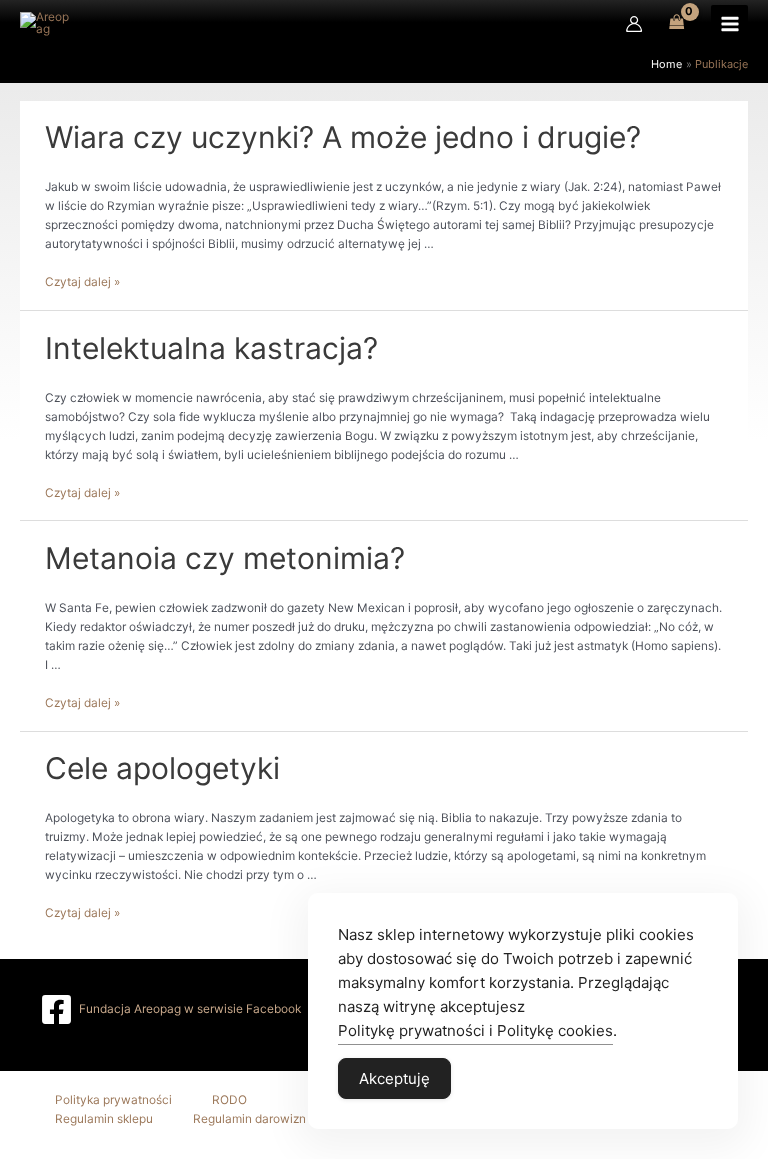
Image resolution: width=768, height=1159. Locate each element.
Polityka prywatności (113, 1100)
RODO (229, 1100)
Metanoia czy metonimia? (225, 558)
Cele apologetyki (162, 768)
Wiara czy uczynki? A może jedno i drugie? (343, 137)
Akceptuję (394, 1078)
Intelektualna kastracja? (211, 348)
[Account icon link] (634, 24)
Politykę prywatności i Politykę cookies (475, 1030)
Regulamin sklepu (104, 1119)
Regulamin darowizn (249, 1119)
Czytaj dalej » (82, 282)
